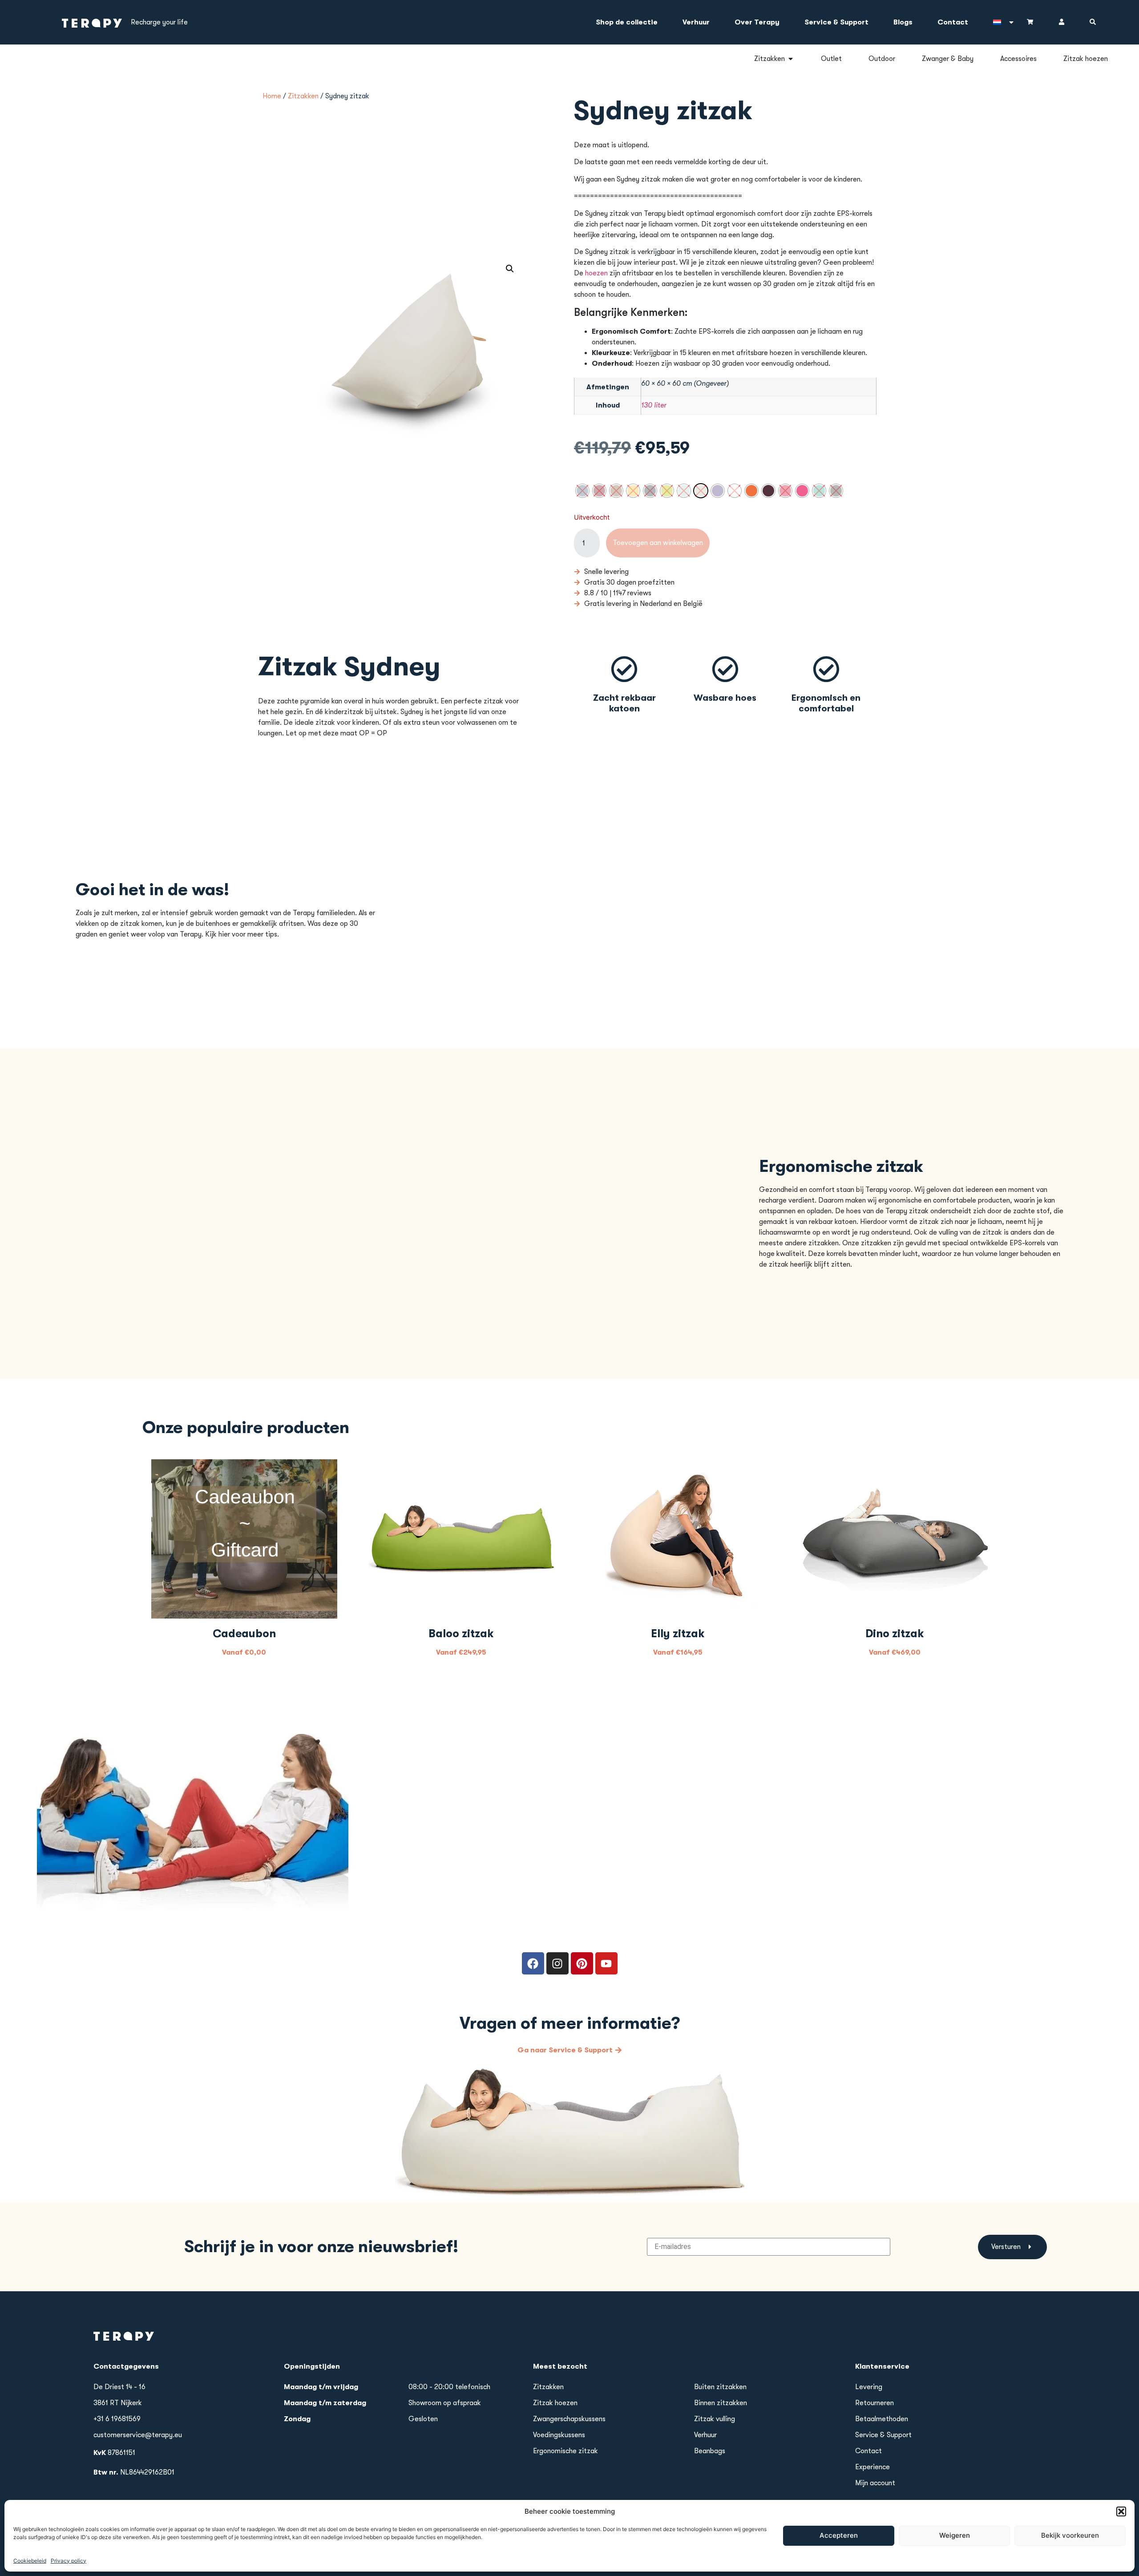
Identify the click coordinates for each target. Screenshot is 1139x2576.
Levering (869, 2387)
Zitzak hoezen (555, 2403)
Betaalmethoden (882, 2419)
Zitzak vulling (715, 2419)
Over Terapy (757, 22)
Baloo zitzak (461, 1633)
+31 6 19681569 (117, 2419)
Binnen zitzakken (721, 2403)
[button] (1121, 2511)
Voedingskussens (559, 2435)
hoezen (596, 273)
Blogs (903, 22)
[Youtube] (606, 1963)
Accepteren (839, 2535)
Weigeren (955, 2535)
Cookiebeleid (30, 2560)
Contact (953, 22)
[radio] (582, 491)
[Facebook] (533, 1963)
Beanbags (710, 2451)
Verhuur (696, 22)
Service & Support (836, 22)
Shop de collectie (627, 22)
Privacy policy (69, 2560)
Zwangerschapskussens (569, 2419)
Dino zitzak (895, 1633)
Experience (872, 2467)
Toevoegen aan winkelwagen (658, 543)
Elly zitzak (678, 1633)
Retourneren (874, 2403)
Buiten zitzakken (720, 2387)
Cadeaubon (244, 1633)
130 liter (654, 405)
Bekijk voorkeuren (1070, 2535)
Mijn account (875, 2483)
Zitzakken (303, 96)
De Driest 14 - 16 (119, 2387)
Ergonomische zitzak (565, 2451)
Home (272, 96)
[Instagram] (557, 1963)
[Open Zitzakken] (791, 59)
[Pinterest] (582, 1963)
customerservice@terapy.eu (138, 2435)
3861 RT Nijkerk (118, 2403)
